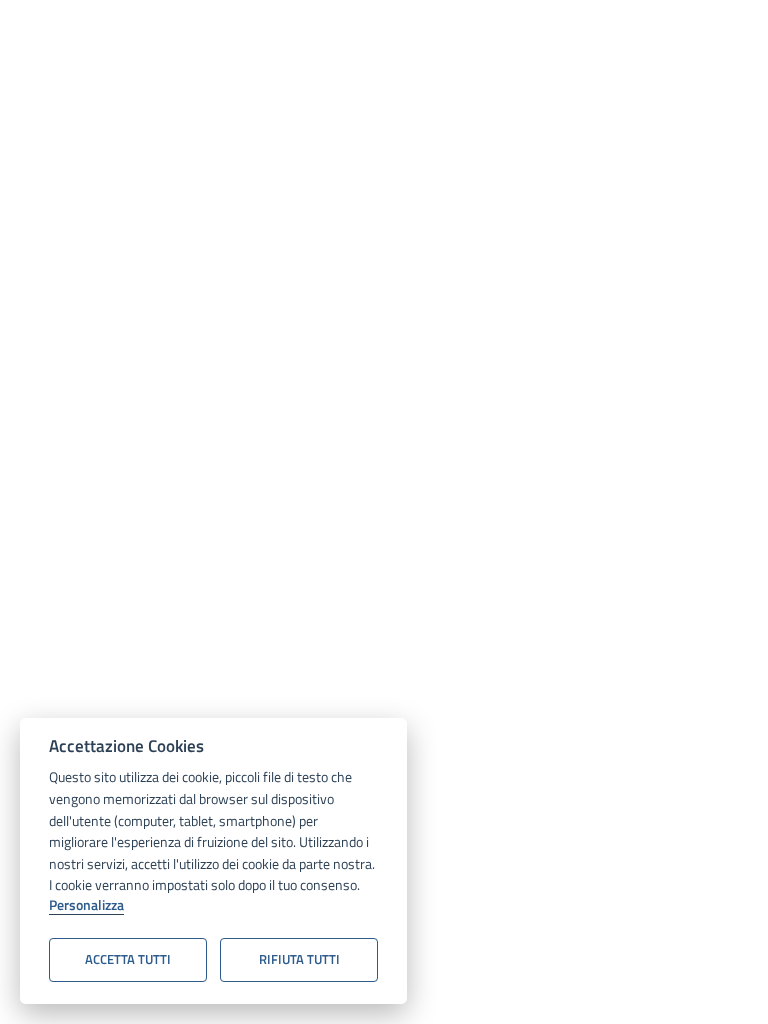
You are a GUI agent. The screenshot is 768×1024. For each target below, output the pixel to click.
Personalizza (86, 906)
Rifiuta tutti (299, 959)
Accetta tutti (128, 959)
